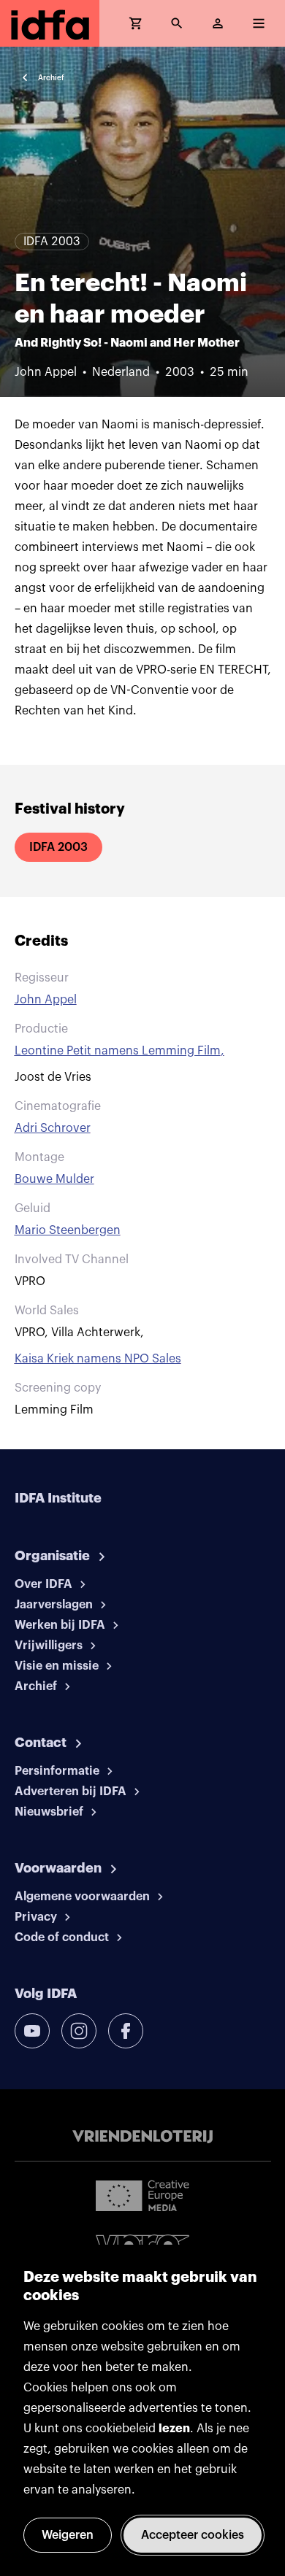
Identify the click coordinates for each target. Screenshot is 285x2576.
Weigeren (68, 2535)
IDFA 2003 (58, 847)
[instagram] (79, 2031)
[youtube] (32, 2031)
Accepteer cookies (193, 2535)
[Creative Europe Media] (142, 2195)
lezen (174, 2429)
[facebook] (126, 2031)
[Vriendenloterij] (142, 2137)
